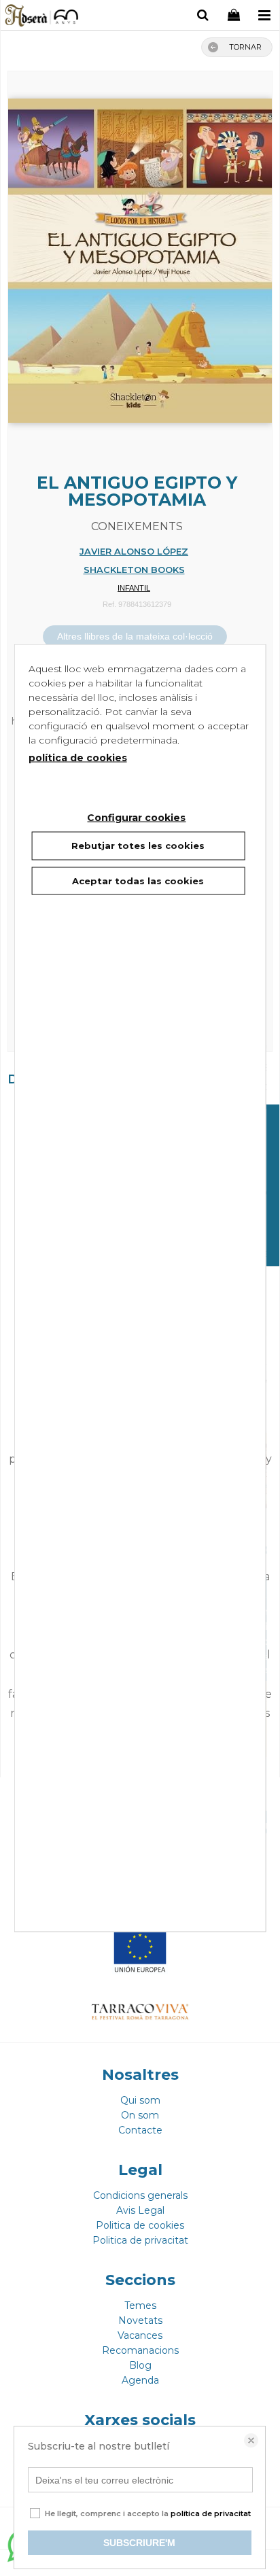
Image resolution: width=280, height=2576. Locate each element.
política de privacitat (211, 2513)
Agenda (140, 2380)
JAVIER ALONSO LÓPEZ (134, 551)
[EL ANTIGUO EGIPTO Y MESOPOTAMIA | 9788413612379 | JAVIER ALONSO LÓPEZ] (140, 254)
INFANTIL (134, 588)
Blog (140, 2365)
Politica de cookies (140, 2225)
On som (140, 2115)
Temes (140, 2305)
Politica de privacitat (140, 2240)
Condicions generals (140, 2195)
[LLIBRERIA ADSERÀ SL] (42, 17)
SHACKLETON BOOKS (134, 570)
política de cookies (78, 758)
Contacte (140, 2130)
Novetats (140, 2320)
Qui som (140, 2100)
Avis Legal (140, 2210)
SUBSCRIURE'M (139, 2543)
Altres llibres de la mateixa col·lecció (135, 636)
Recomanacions (140, 2350)
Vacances (140, 2335)
